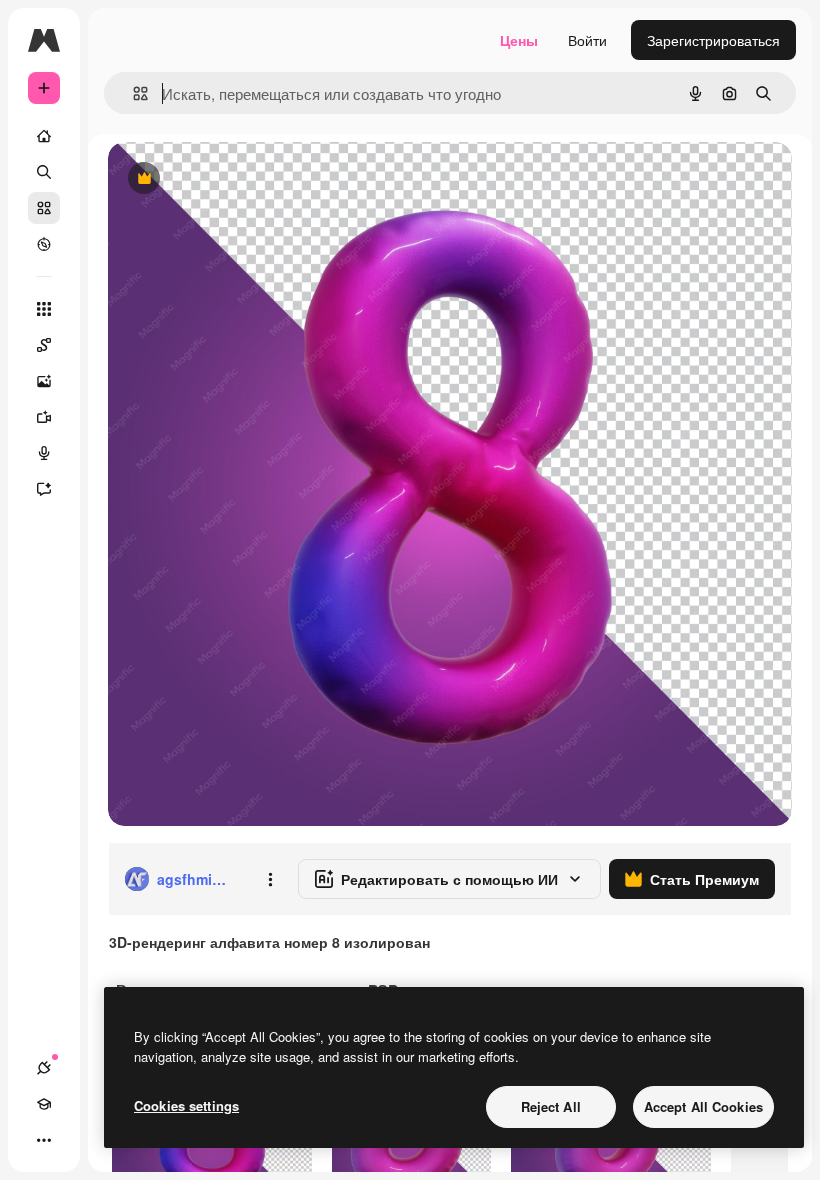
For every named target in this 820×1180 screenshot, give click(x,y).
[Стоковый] (44, 208)
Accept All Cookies (703, 1106)
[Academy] (44, 1104)
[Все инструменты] (44, 309)
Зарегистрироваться (713, 40)
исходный (242, 179)
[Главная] (44, 136)
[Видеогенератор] (44, 417)
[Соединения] (44, 1068)
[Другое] (44, 1140)
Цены (519, 40)
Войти (587, 40)
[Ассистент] (44, 489)
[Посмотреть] (44, 244)
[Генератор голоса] (44, 453)
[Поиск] (44, 172)
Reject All (551, 1106)
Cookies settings (186, 1105)
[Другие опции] (270, 879)
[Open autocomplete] (132, 93)
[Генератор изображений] (44, 381)
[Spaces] (44, 345)
